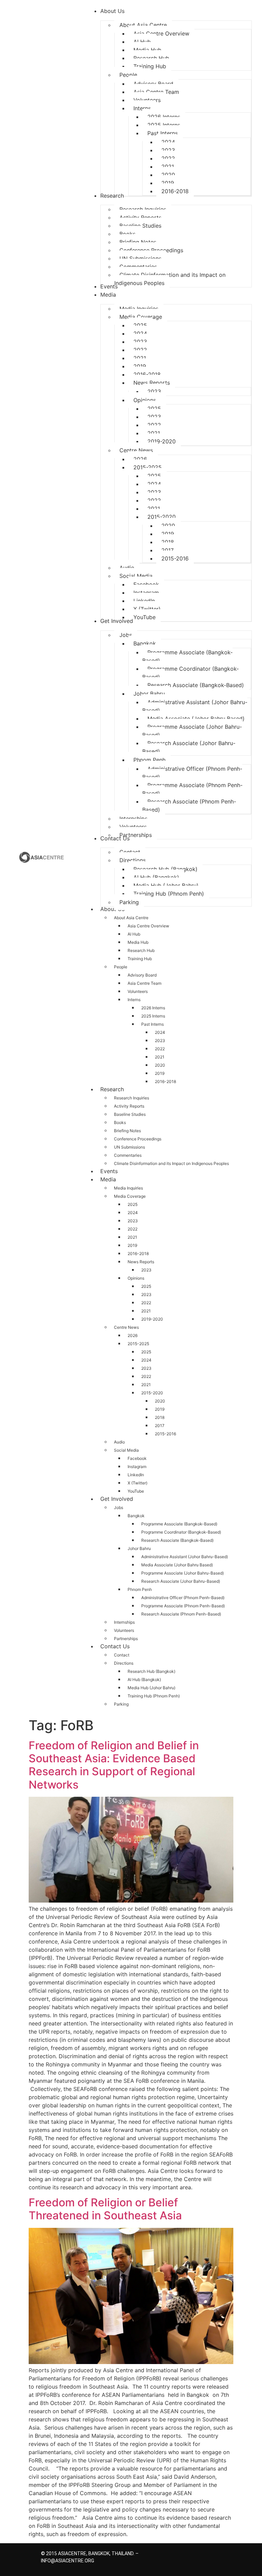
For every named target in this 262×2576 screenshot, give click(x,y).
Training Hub (140, 959)
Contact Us (115, 1646)
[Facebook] (180, 2555)
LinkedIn (136, 1475)
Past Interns (152, 1024)
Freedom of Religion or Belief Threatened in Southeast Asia (105, 2209)
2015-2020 (152, 1393)
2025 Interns (153, 1016)
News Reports (141, 1262)
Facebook (137, 1458)
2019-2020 (152, 1319)
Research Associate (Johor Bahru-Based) (181, 1581)
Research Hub (141, 950)
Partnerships (126, 1639)
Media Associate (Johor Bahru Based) (177, 1565)
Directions (124, 1663)
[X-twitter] (168, 2555)
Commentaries (128, 1155)
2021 (160, 1057)
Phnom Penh (140, 1589)
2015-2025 (138, 1344)
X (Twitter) (137, 1483)
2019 (160, 1073)
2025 (133, 1204)
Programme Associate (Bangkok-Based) (179, 1524)
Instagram (137, 1467)
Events (109, 1171)
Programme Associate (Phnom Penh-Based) (183, 1606)
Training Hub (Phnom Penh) (154, 1696)
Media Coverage (130, 1196)
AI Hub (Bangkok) (144, 1680)
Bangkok (136, 1516)
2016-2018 (165, 1081)
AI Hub (134, 934)
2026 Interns (153, 1008)
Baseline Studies (130, 1114)
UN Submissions (129, 1147)
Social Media (126, 1450)
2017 (160, 1426)
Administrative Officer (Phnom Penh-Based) (183, 1598)
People (121, 967)
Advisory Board (142, 975)
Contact (122, 1655)
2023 (160, 1041)
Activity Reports (129, 1106)
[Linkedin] (204, 2555)
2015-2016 (165, 1434)
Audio (119, 1442)
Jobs (119, 1507)
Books (120, 1122)
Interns (134, 1000)
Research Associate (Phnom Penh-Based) (181, 1614)
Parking (121, 1704)
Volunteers (138, 991)
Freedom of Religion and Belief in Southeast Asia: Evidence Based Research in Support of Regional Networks (114, 1765)
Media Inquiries (128, 1188)
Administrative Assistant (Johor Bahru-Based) (185, 1557)
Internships (124, 1622)
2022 (160, 1049)
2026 (133, 1335)
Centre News (126, 1327)
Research (112, 1089)
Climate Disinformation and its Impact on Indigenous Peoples (171, 1163)
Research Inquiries (132, 1098)
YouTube (136, 1491)
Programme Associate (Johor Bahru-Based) (183, 1573)
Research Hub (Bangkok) (151, 1671)
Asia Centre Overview (148, 926)
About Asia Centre (131, 918)
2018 (160, 1417)
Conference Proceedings (138, 1139)
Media (108, 1179)
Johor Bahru (139, 1548)
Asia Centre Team (144, 983)
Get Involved (117, 1499)
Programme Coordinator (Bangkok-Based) (181, 1532)
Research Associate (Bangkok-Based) (177, 1540)
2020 (160, 1065)
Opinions (136, 1278)
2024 (160, 1032)
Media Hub (138, 942)
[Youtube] (216, 2555)
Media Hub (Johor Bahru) (151, 1688)
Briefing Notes (127, 1131)
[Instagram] (192, 2555)
